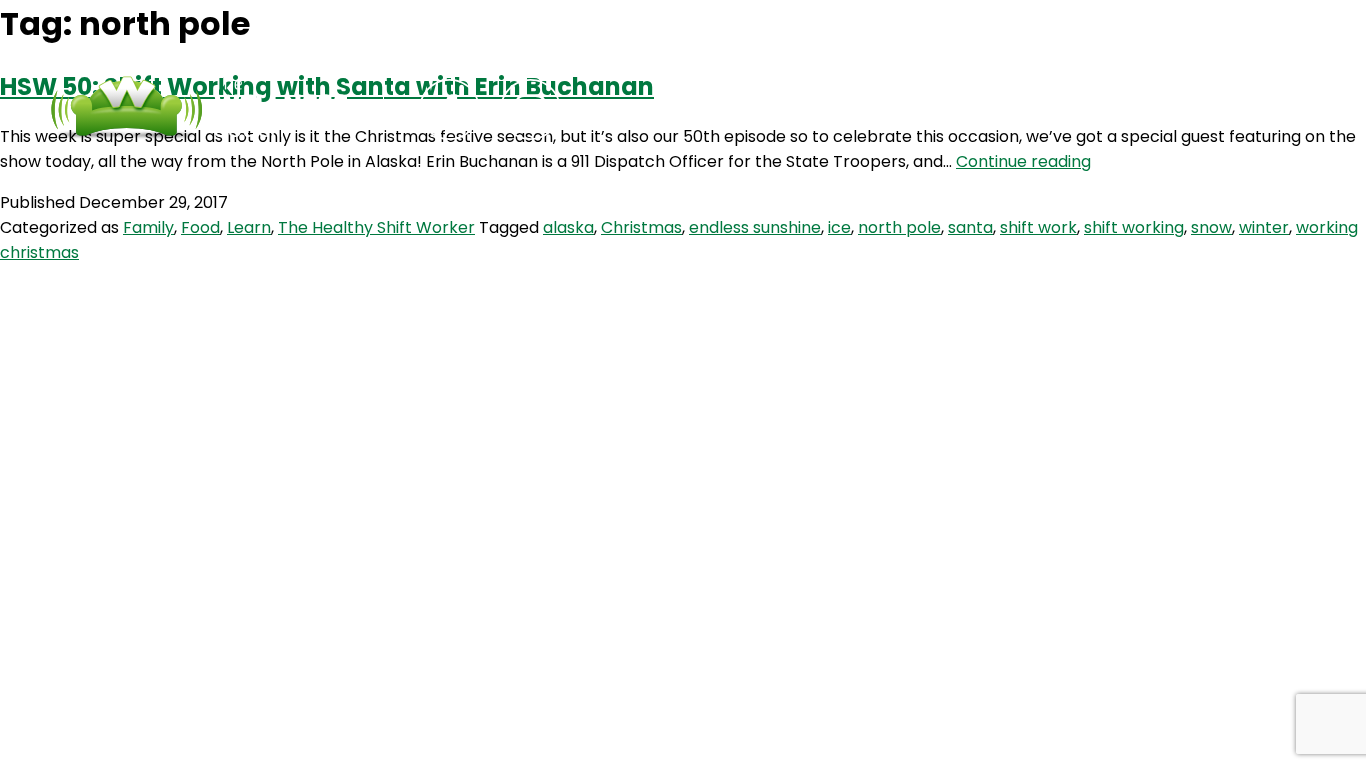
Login (954, 109)
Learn (249, 227)
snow (1211, 227)
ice (839, 227)
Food (200, 227)
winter (1264, 227)
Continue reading (1023, 161)
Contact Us (829, 109)
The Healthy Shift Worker (376, 227)
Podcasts (684, 109)
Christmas (641, 227)
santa (970, 227)
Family (148, 227)
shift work (1038, 227)
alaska (568, 227)
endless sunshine (755, 227)
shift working (1134, 227)
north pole (899, 227)
